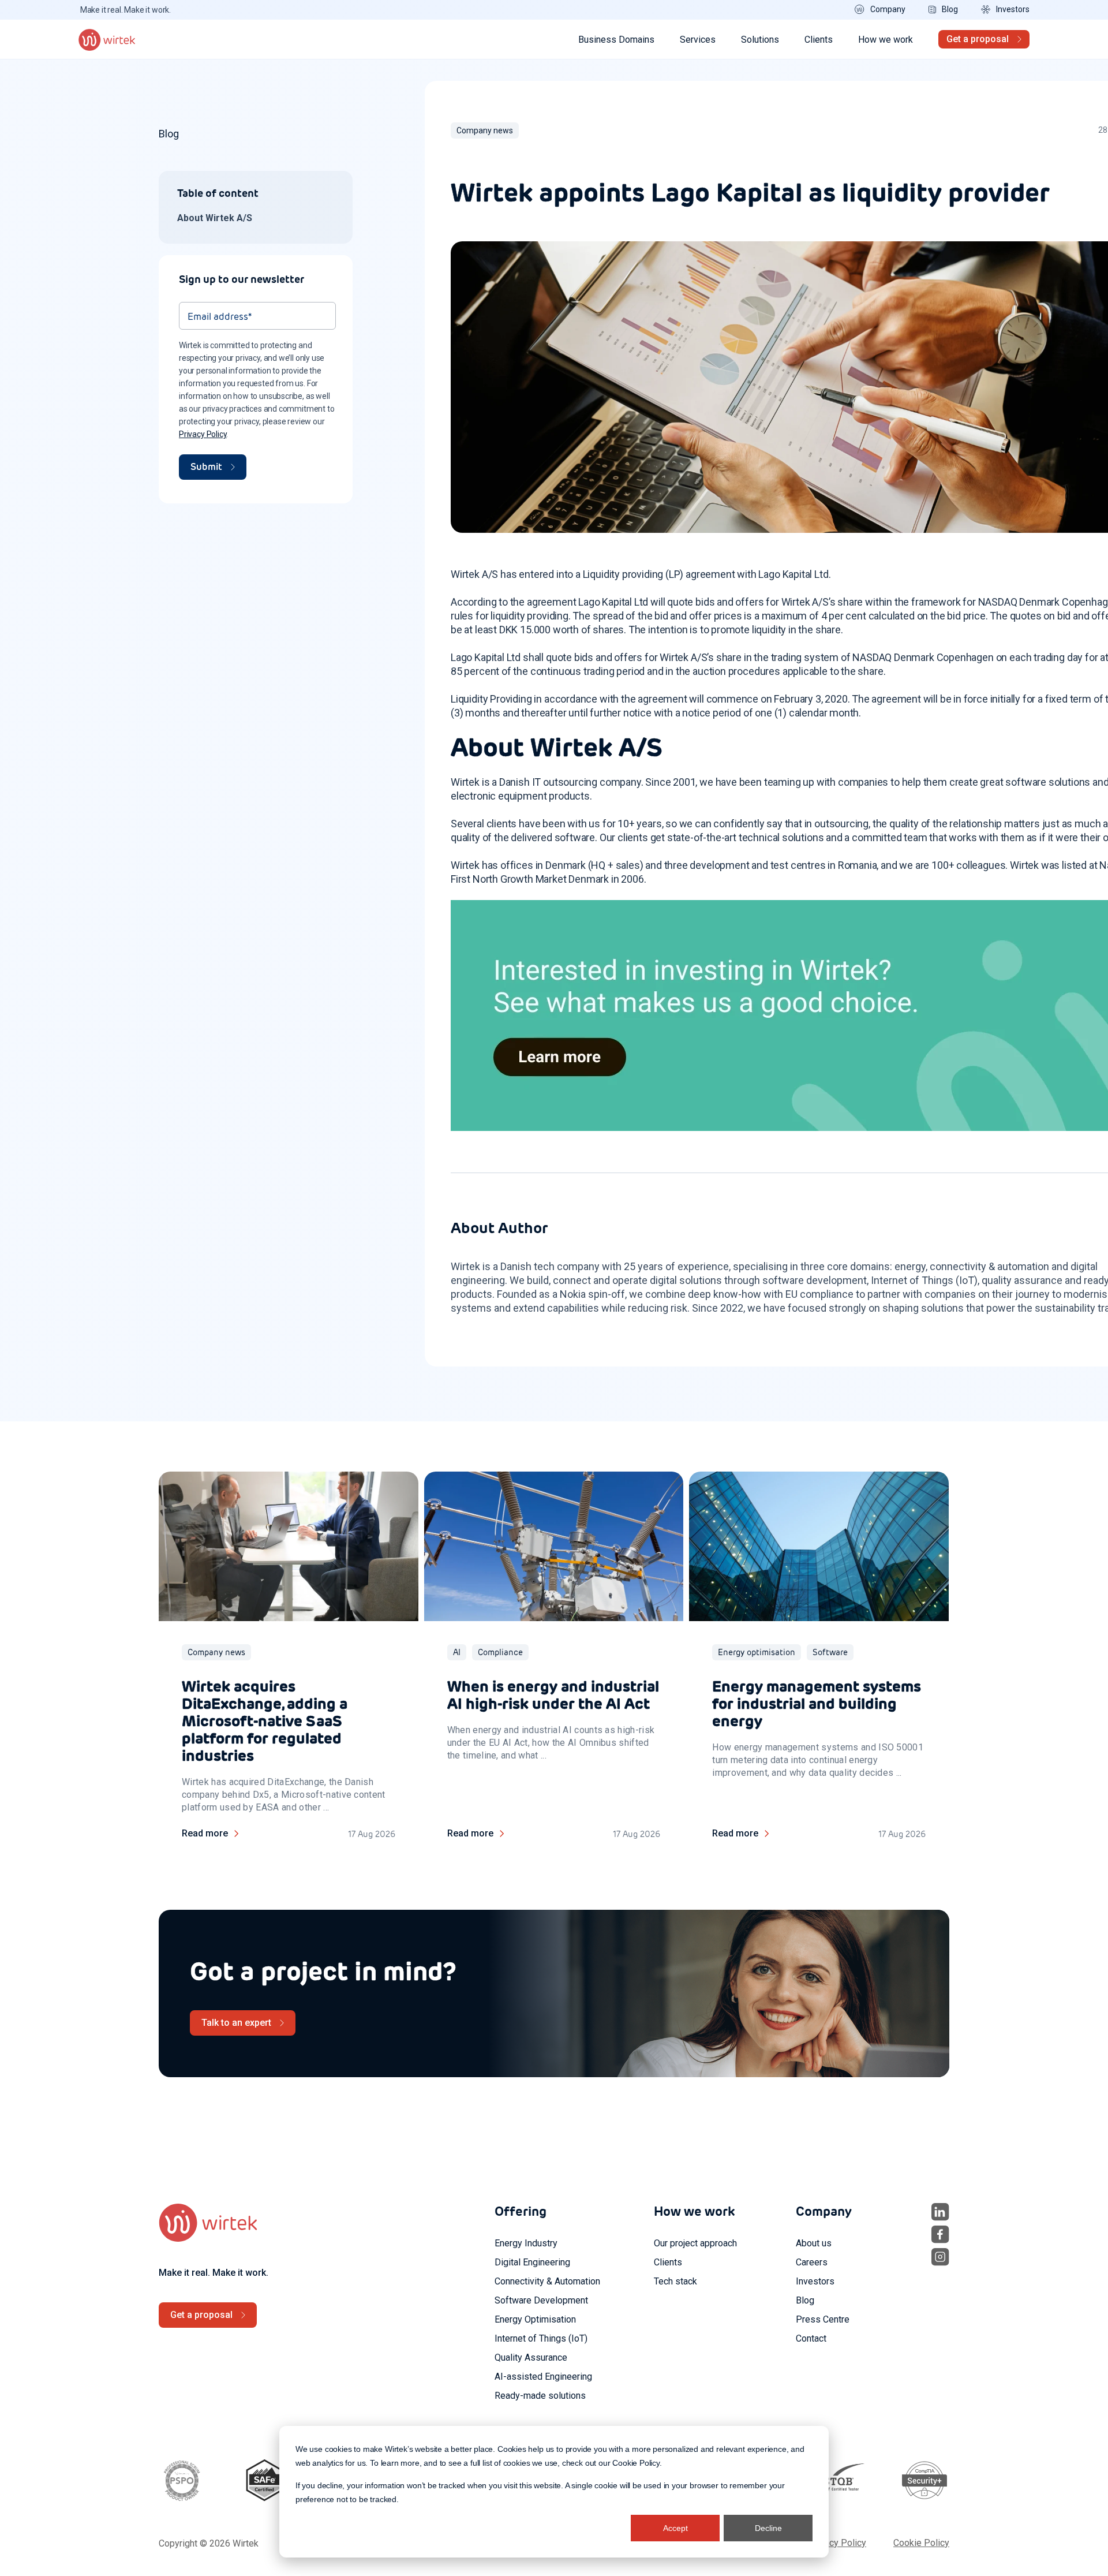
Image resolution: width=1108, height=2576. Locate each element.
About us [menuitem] (814, 2243)
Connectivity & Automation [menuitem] (547, 2281)
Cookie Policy (636, 2463)
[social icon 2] (940, 2235)
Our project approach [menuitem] (695, 2243)
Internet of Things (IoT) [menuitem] (541, 2338)
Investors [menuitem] (815, 2281)
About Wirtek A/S (215, 218)
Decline (768, 2528)
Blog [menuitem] (805, 2300)
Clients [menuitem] (668, 2262)
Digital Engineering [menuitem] (532, 2262)
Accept (675, 2528)
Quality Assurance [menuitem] (531, 2357)
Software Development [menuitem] (541, 2300)
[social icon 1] (940, 2212)
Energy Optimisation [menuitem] (535, 2319)
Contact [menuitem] (811, 2338)
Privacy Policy (203, 434)
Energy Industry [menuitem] (526, 2243)
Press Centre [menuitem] (823, 2319)
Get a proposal (978, 39)
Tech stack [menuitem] (675, 2281)
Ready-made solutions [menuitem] (540, 2396)
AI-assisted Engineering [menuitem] (543, 2377)
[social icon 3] (940, 2257)
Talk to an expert (236, 2023)
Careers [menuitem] (812, 2262)
